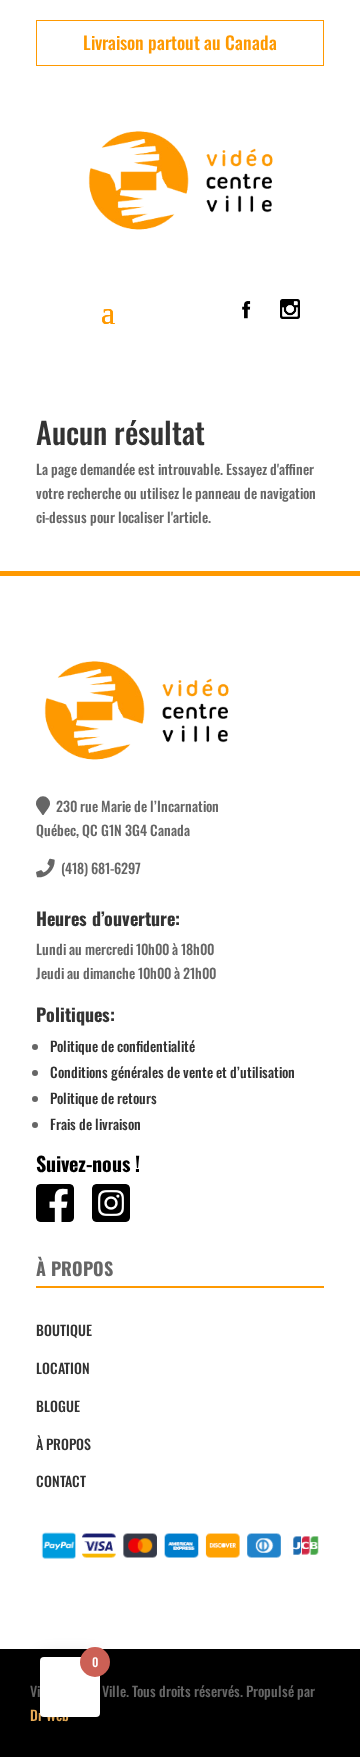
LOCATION (63, 1367)
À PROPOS (63, 1443)
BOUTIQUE (64, 1329)
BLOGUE (58, 1405)
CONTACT (61, 1480)
